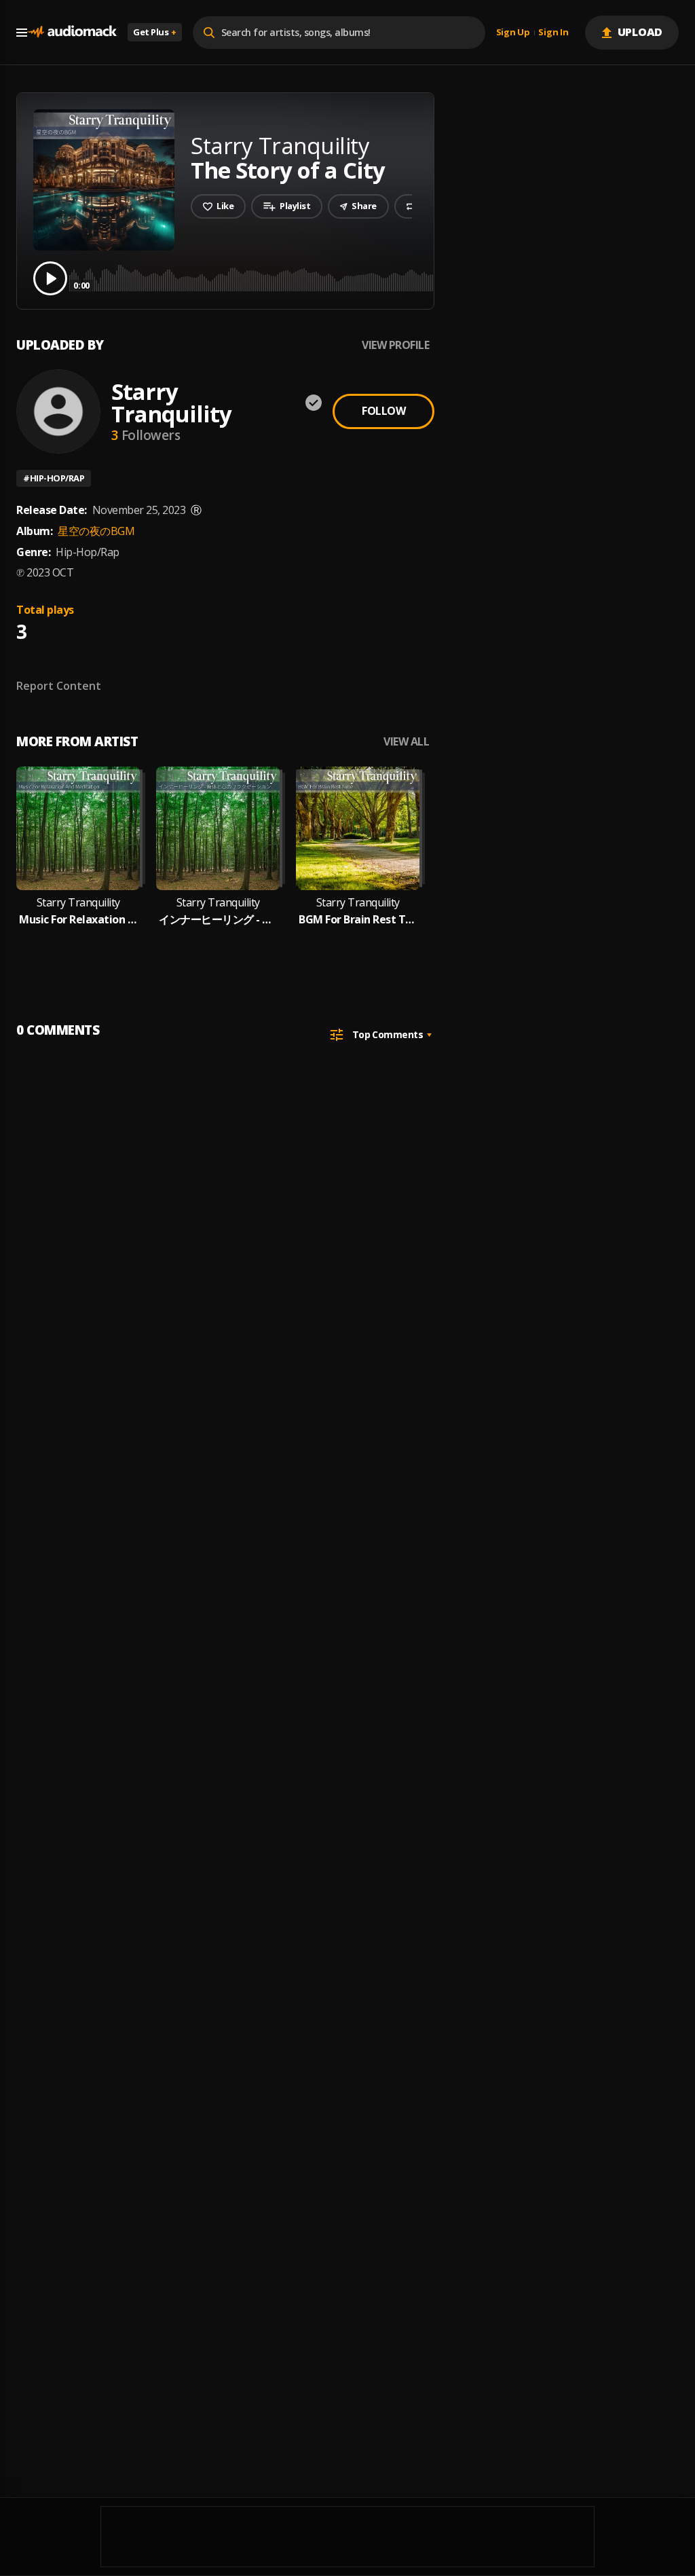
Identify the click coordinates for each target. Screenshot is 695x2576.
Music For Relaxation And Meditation (78, 920)
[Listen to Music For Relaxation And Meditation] (78, 828)
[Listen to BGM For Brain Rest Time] (358, 828)
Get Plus (155, 32)
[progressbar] (376, 277)
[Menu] (22, 33)
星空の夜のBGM (96, 531)
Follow (383, 411)
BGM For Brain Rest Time (358, 920)
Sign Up (513, 33)
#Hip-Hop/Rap (54, 478)
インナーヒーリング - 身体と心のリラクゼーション (218, 920)
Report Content (59, 686)
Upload (640, 32)
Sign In (553, 33)
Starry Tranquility (171, 403)
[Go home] (72, 32)
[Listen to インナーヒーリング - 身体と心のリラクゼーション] (218, 828)
